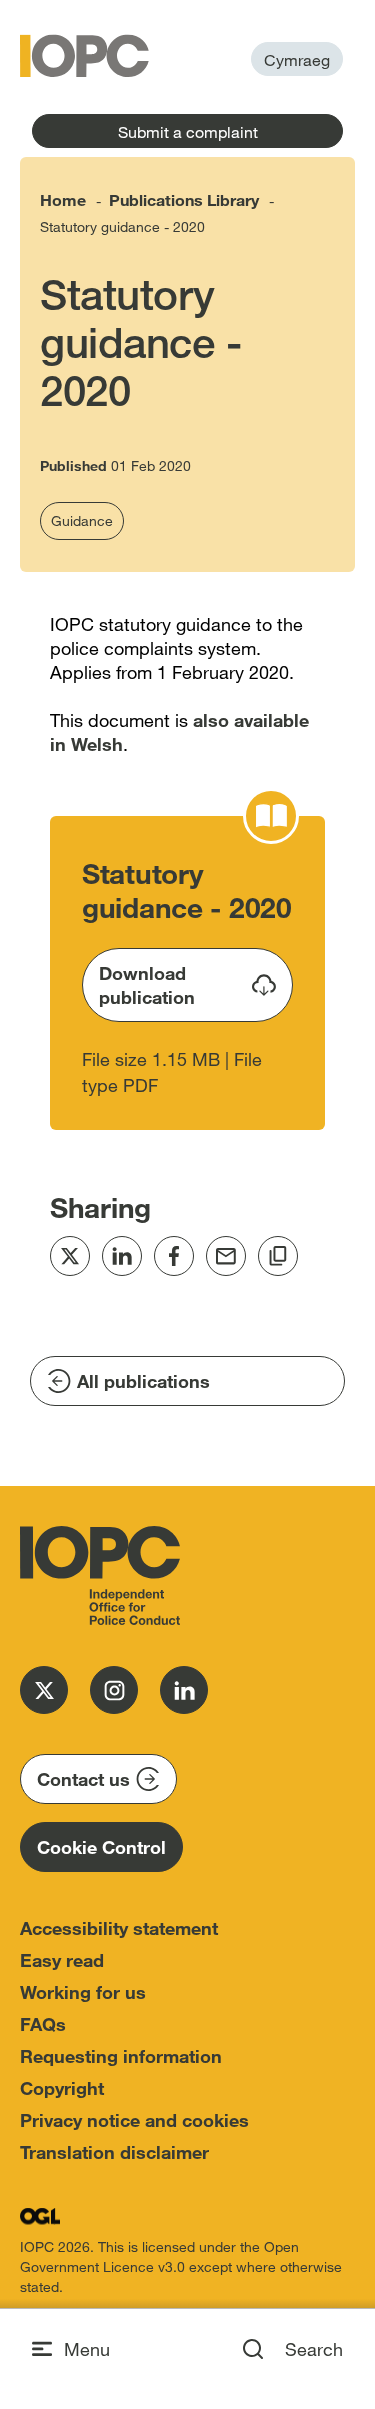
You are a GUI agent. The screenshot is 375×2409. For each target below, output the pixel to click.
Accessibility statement (119, 1928)
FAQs (43, 2024)
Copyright (62, 2088)
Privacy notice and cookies (134, 2120)
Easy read (62, 1960)
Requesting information (121, 2056)
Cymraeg (297, 59)
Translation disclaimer (114, 2152)
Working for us (83, 1992)
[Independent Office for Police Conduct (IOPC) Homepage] (100, 1576)
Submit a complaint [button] (188, 131)
